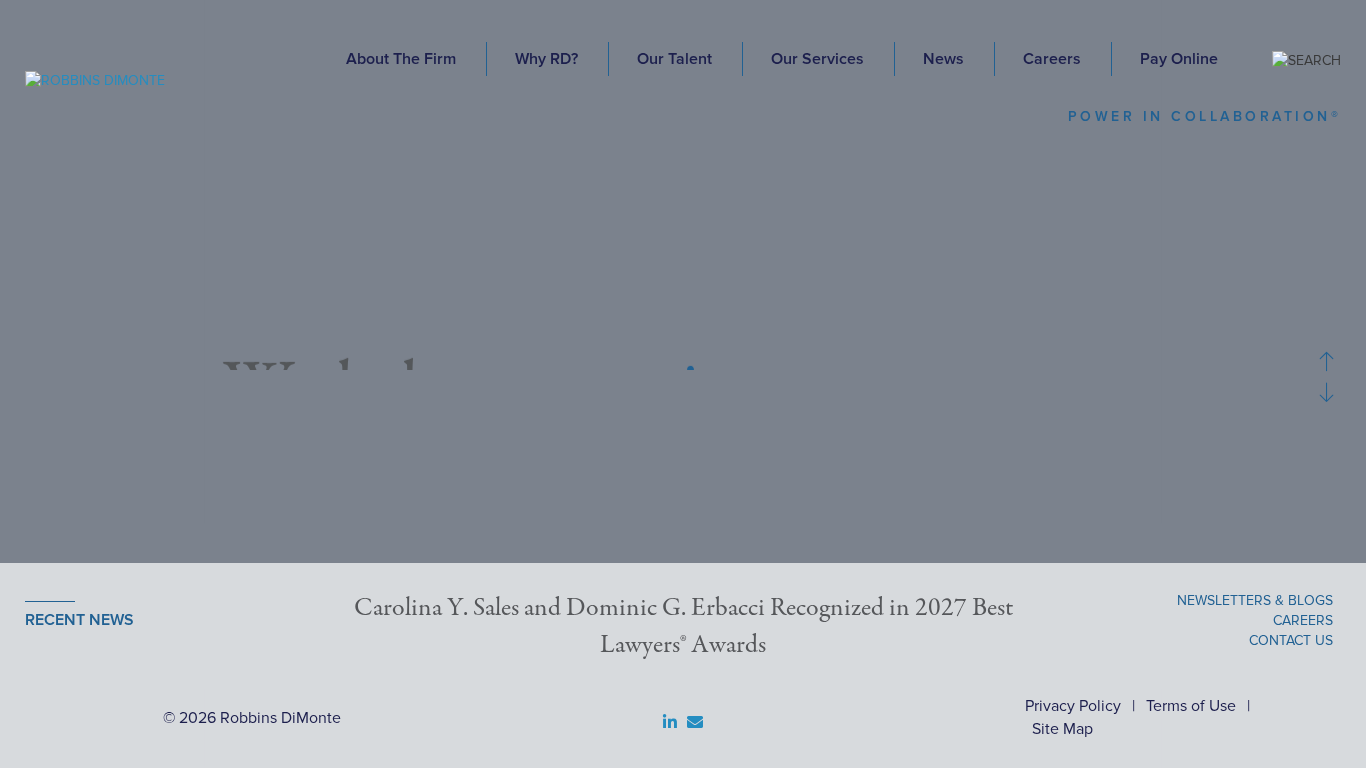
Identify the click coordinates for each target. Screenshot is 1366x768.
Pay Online (1179, 59)
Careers (1052, 59)
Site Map (1062, 729)
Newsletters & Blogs (1255, 600)
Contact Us (1291, 640)
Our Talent (674, 59)
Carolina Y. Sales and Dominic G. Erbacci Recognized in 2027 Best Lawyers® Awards (683, 627)
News (943, 59)
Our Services (817, 59)
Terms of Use (1191, 706)
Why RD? (546, 59)
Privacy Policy (1073, 706)
